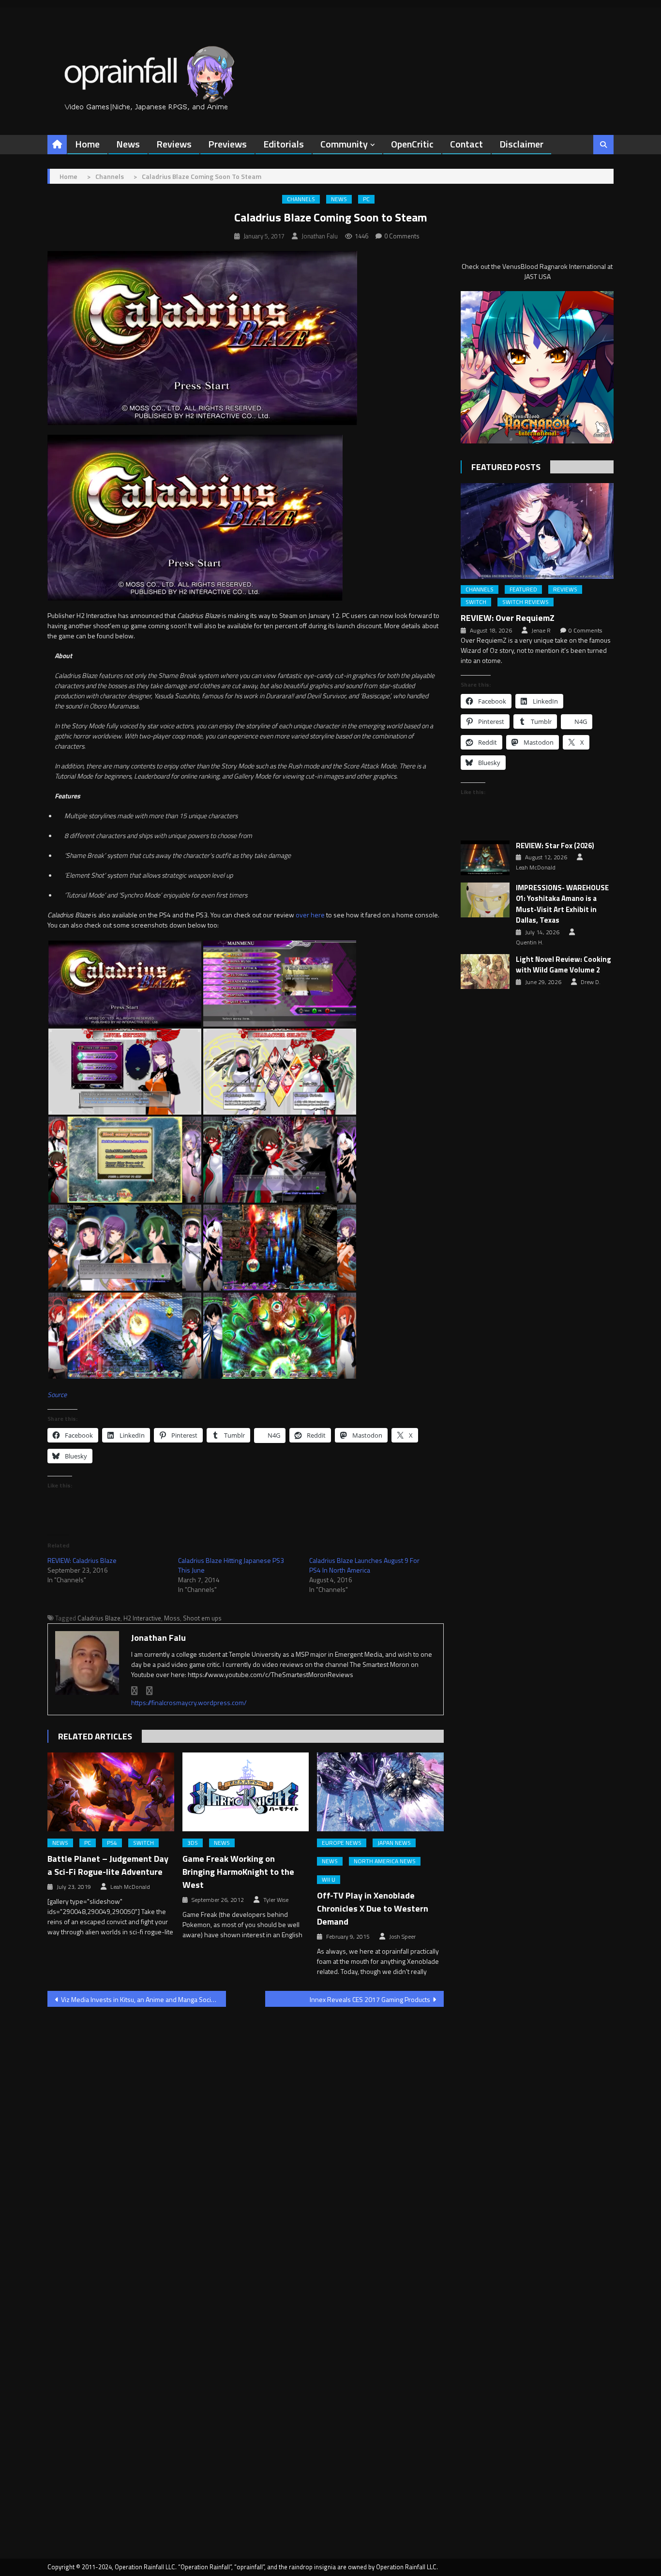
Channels (301, 199)
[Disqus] (246, 2138)
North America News (385, 1861)
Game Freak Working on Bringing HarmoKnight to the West (238, 1872)
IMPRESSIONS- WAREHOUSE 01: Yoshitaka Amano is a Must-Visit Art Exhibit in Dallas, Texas (562, 904)
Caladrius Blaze (99, 1618)
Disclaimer (521, 144)
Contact (466, 144)
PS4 (112, 1843)
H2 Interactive (142, 1618)
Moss (172, 1618)
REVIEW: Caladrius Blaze (82, 1560)
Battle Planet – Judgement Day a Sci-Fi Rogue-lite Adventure (108, 1865)
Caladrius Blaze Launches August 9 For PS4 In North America (364, 1565)
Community (344, 144)
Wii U (329, 1880)
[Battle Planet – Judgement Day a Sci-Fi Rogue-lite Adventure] (111, 1792)
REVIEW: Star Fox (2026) (555, 846)
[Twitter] (150, 1691)
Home (87, 144)
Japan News (394, 1843)
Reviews (174, 144)
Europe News (342, 1843)
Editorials (284, 144)
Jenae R (541, 631)
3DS (193, 1843)
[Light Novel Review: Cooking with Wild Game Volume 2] (485, 972)
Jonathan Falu (320, 236)
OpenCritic (412, 144)
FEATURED (523, 589)
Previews (227, 144)
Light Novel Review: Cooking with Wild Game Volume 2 (563, 965)
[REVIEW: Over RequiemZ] (537, 531)
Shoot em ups (202, 1618)
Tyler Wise (276, 1900)
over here (310, 915)
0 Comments (402, 236)
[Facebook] (135, 1691)
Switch (143, 1843)
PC (366, 199)
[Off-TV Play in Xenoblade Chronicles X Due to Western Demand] (380, 1792)
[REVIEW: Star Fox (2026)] (485, 858)
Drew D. (591, 982)
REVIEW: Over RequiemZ (508, 618)
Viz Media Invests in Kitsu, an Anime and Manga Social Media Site (143, 1999)
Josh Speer (402, 1937)
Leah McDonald (130, 1887)
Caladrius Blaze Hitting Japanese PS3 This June (231, 1565)
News (128, 144)
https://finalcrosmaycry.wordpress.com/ (189, 1702)
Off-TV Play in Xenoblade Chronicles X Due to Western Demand (373, 1908)
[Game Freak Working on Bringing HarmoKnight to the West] (246, 1792)
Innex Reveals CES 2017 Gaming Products (370, 1999)
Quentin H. (530, 942)
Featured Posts (506, 467)
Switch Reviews (526, 602)
